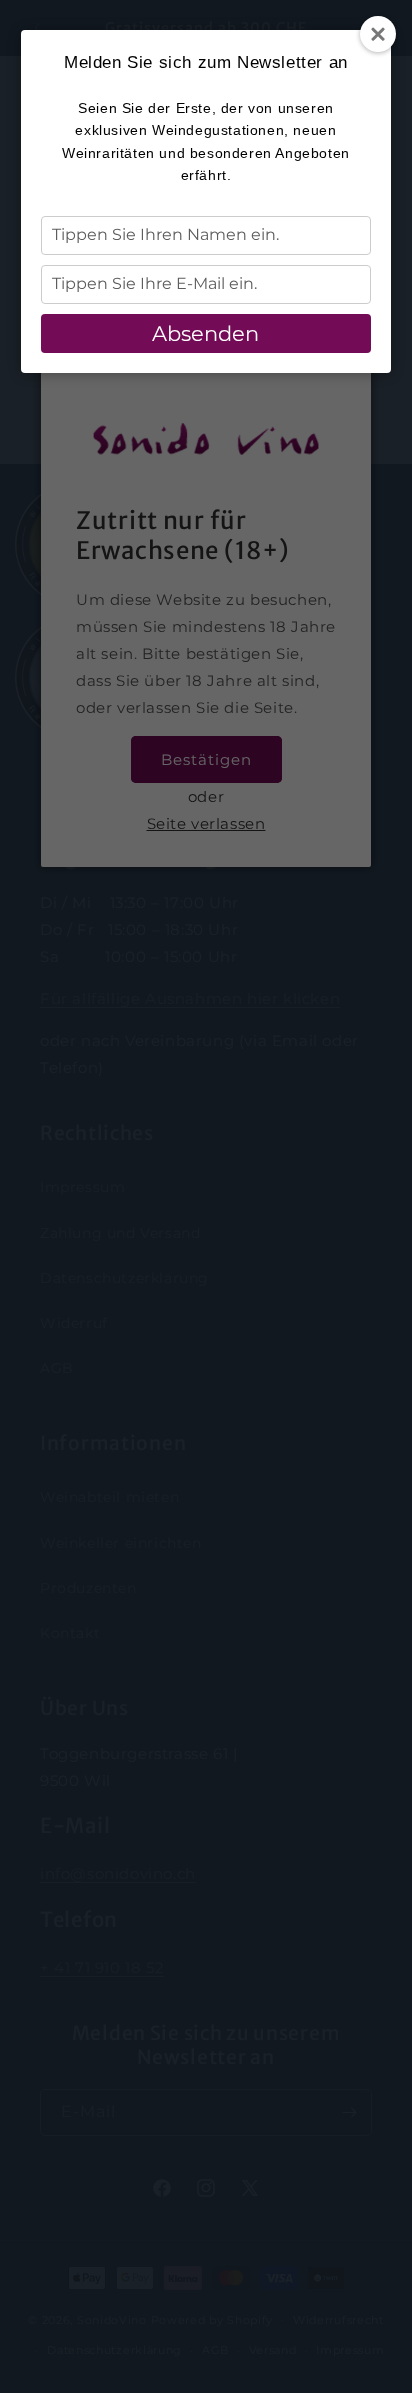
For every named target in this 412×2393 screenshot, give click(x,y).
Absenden (205, 333)
